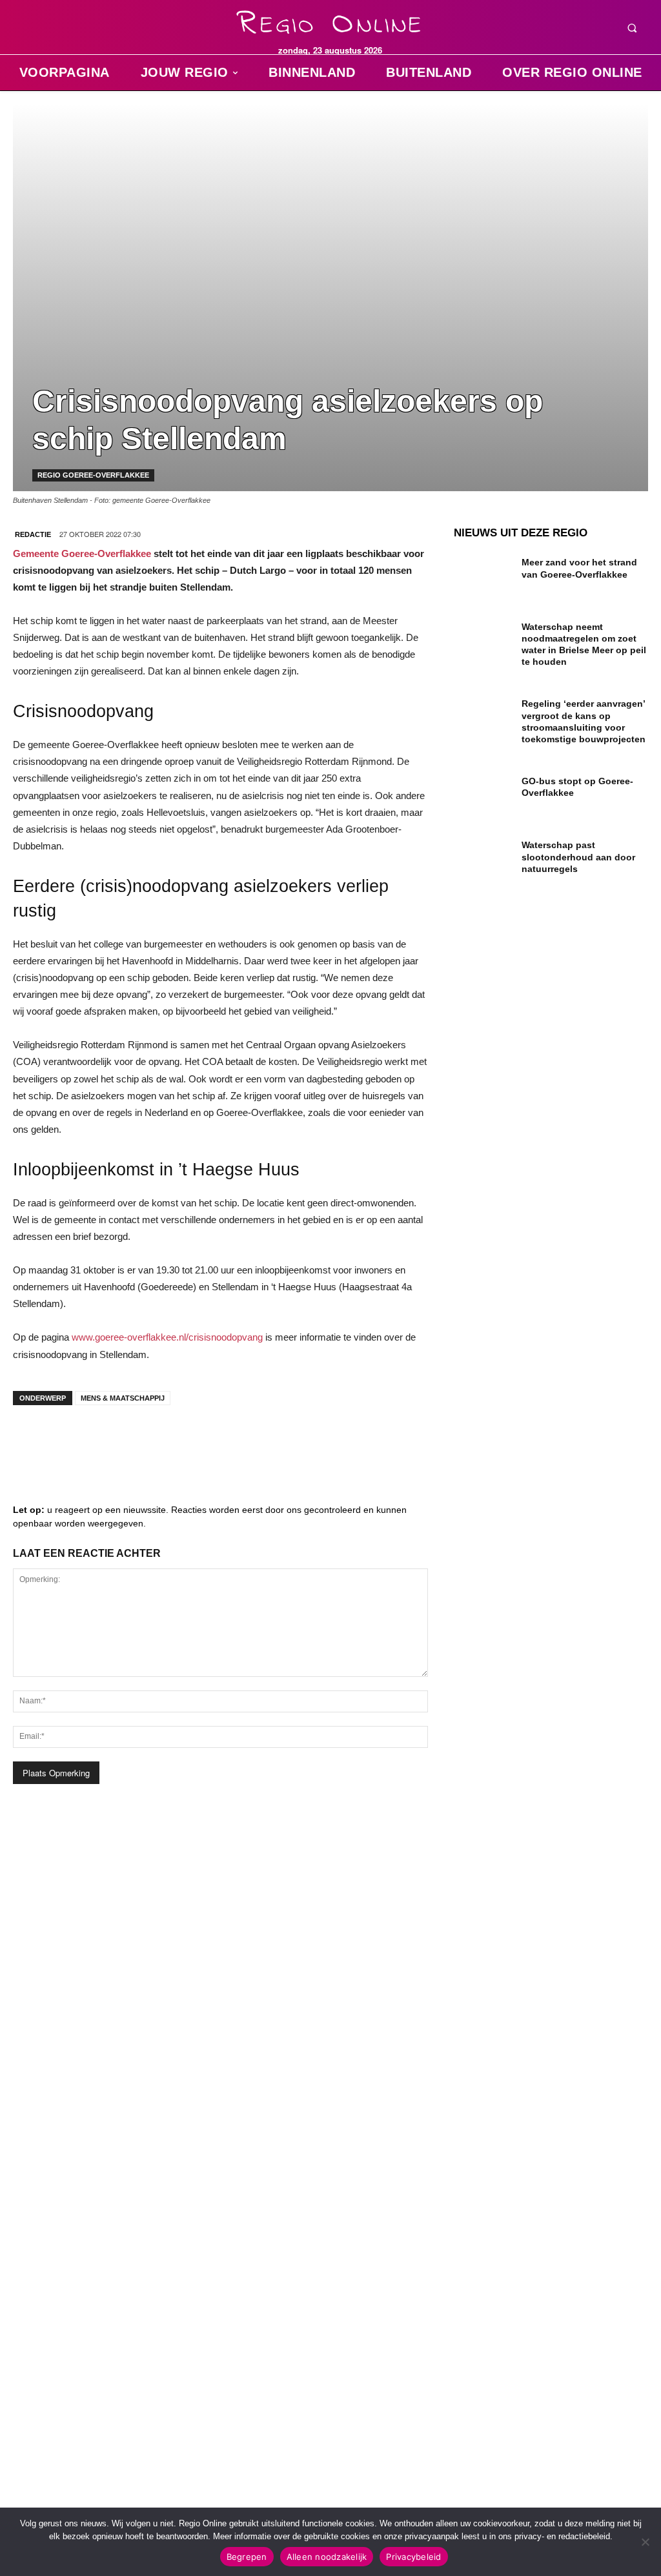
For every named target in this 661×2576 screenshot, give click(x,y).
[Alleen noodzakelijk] (645, 2542)
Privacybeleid (413, 2557)
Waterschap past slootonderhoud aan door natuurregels (578, 857)
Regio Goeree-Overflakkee (93, 475)
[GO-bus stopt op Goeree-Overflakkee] (483, 792)
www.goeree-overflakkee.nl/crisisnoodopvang (167, 1337)
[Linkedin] (71, 1441)
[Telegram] (110, 1441)
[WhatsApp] (187, 1441)
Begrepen (247, 2557)
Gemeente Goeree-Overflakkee (82, 553)
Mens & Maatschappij (123, 1398)
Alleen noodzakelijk (327, 2557)
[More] (227, 1441)
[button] (632, 28)
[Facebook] (32, 1441)
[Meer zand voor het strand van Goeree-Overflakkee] (483, 573)
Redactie (33, 534)
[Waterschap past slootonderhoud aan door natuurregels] (483, 856)
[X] (148, 1441)
